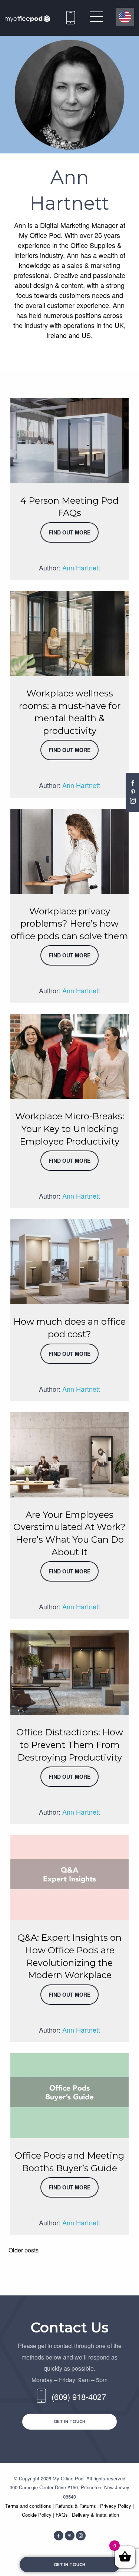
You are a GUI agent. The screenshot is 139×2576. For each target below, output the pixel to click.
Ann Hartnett (81, 567)
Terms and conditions (29, 2506)
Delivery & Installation (95, 2515)
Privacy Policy (116, 2506)
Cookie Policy (37, 2515)
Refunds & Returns (76, 2506)
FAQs (62, 2515)
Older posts (24, 2250)
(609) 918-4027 (71, 16)
